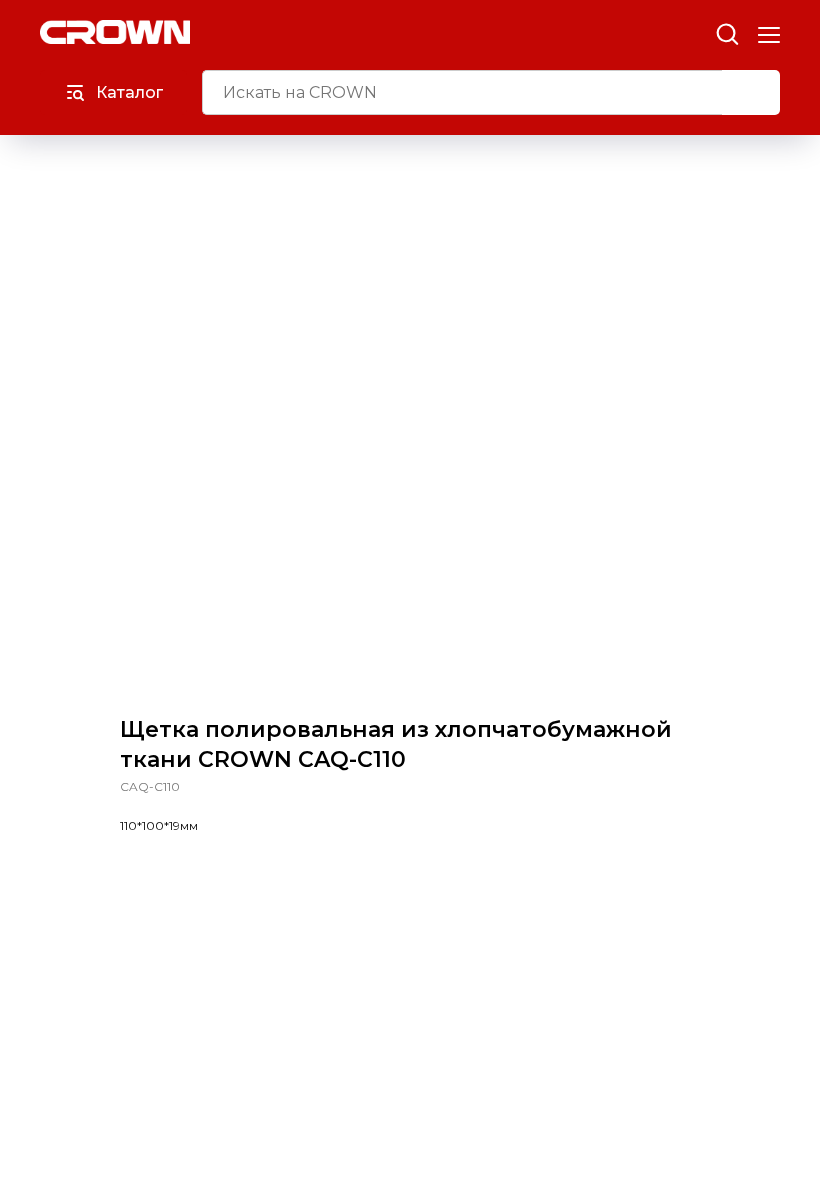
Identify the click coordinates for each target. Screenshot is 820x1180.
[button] (727, 33)
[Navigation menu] (769, 34)
